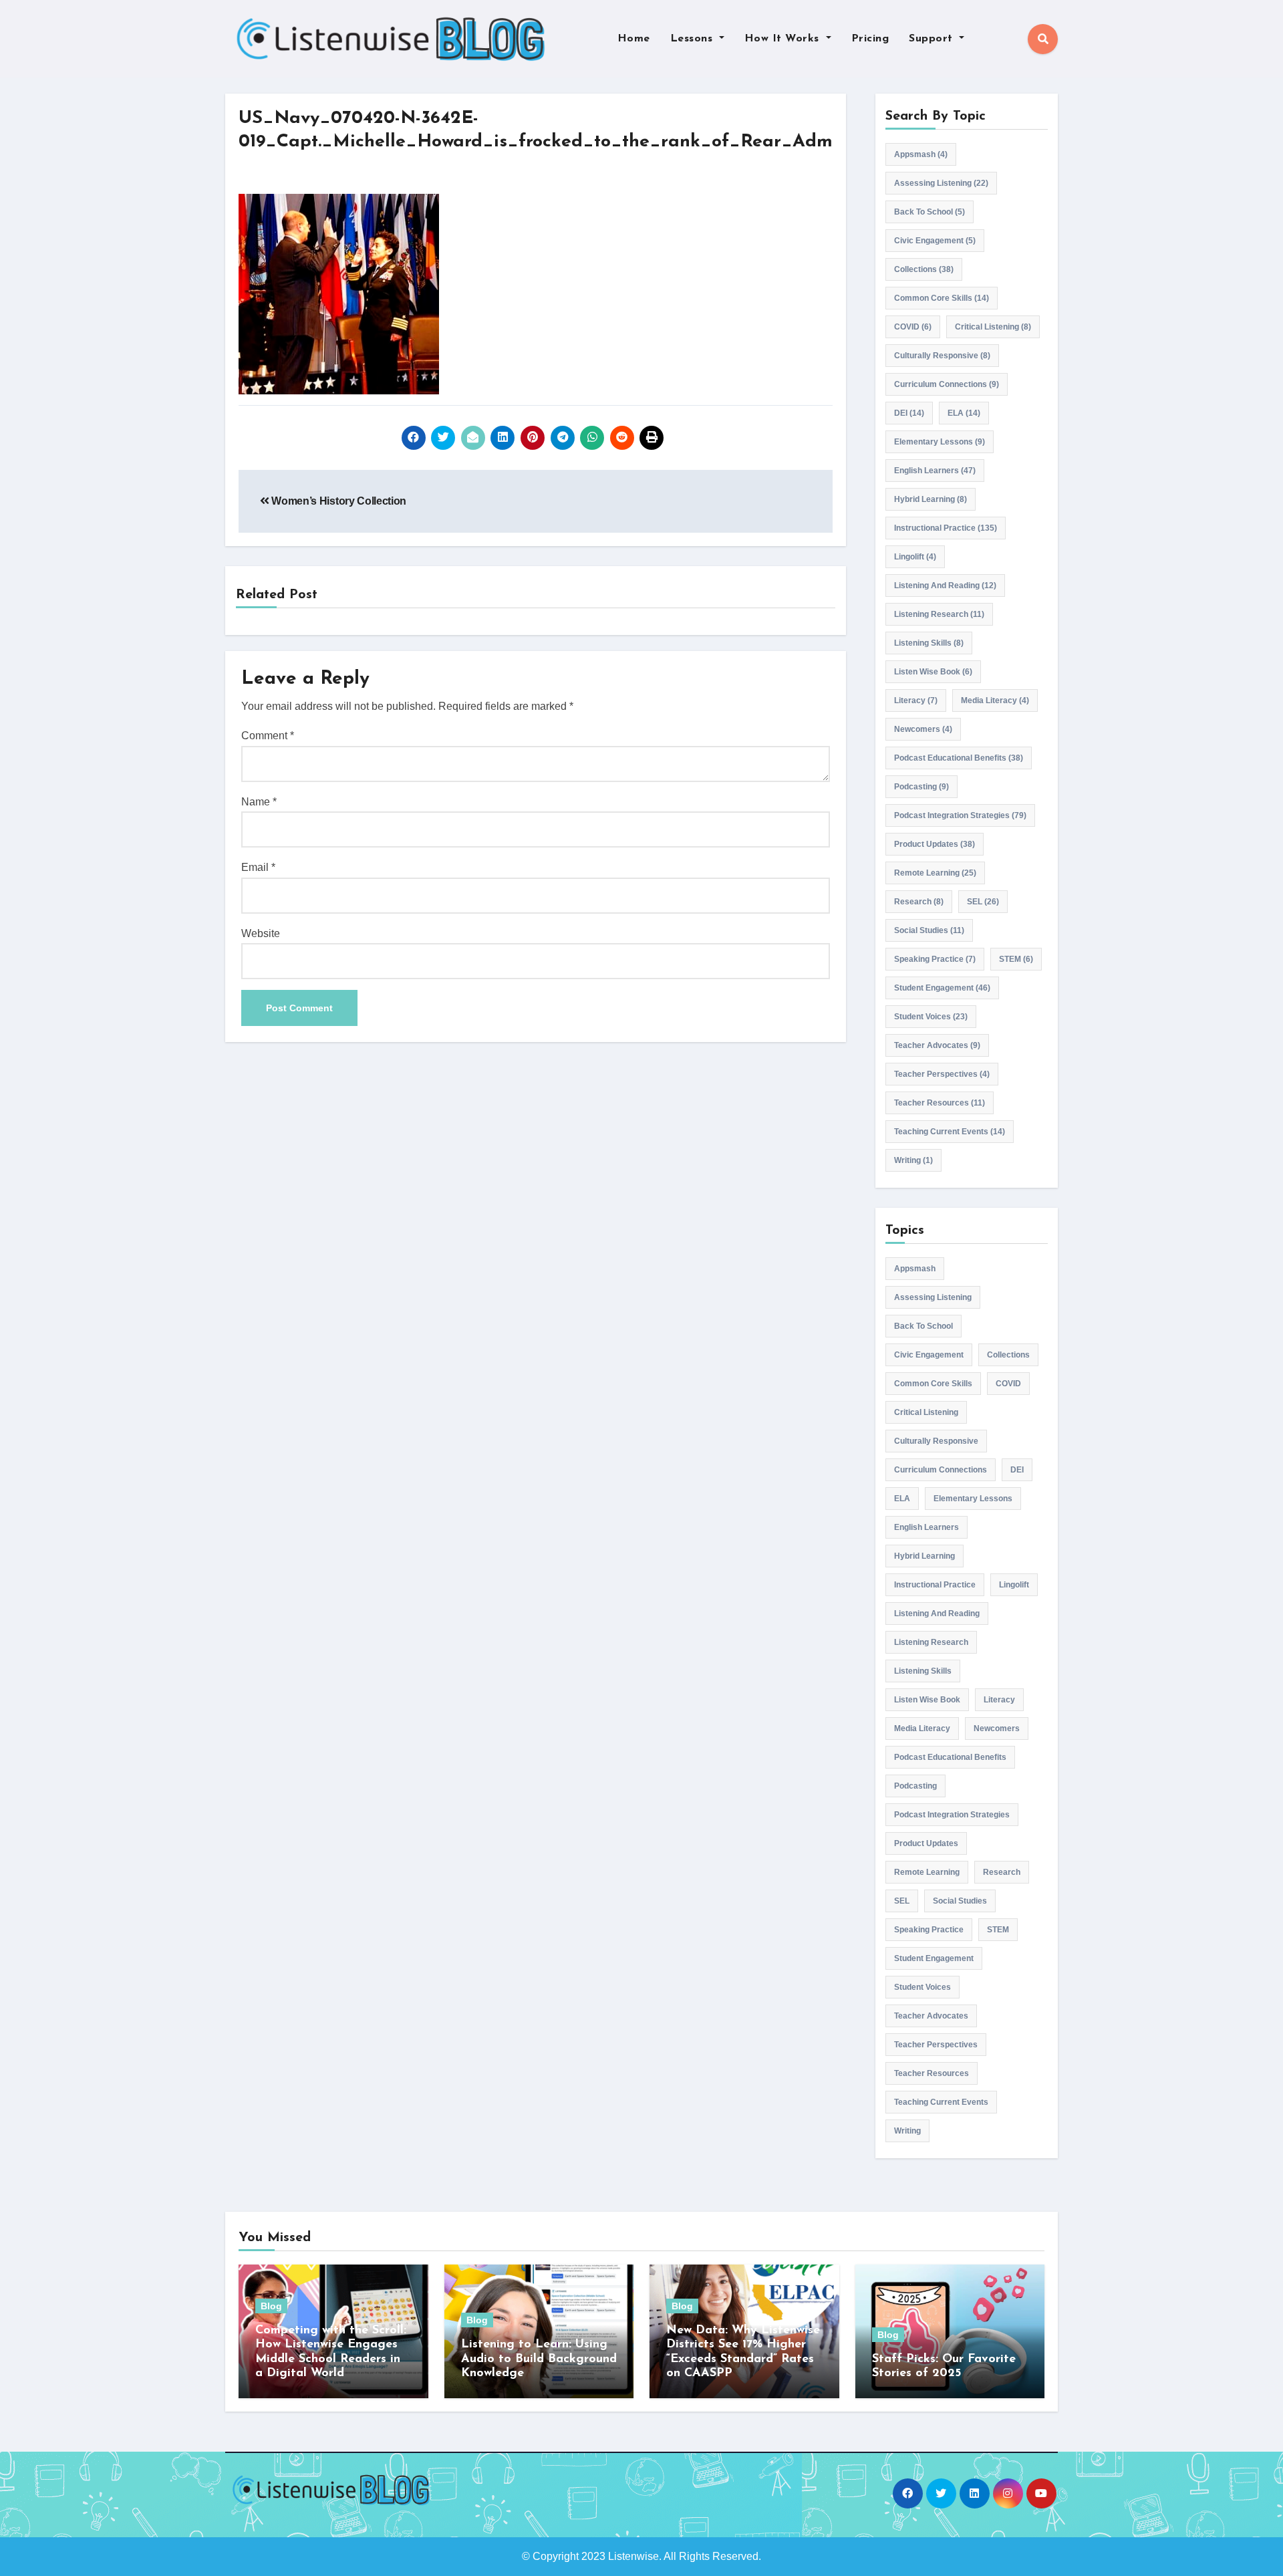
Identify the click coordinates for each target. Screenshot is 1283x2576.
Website (261, 933)
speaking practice (935, 959)
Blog (271, 2306)
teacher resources (940, 1103)
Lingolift (915, 557)
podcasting (921, 787)
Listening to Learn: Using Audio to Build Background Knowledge (539, 2359)
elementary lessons (940, 442)
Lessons (693, 39)
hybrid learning (931, 499)
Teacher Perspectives (942, 1074)
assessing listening (941, 183)
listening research (939, 614)
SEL (983, 902)
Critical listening (993, 327)
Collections (924, 269)
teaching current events (950, 1132)
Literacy (916, 700)
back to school (930, 212)
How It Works (784, 39)
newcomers (923, 729)
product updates (935, 844)
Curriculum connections (947, 384)
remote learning (935, 873)
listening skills (929, 643)
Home (634, 39)
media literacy (995, 700)
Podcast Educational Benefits (959, 758)
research (919, 902)
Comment (268, 736)
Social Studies (929, 930)
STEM (1016, 959)
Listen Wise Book (933, 672)
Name (259, 802)
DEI (909, 413)
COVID (913, 327)
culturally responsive (942, 356)
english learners (935, 471)
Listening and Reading (945, 586)
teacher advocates (937, 1045)
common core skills (942, 298)
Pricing (870, 39)
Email (258, 867)
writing (913, 1160)
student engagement (942, 988)
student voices (931, 1017)
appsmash (921, 154)
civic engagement (935, 241)
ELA (964, 413)
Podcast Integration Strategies (960, 815)
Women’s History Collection (338, 501)
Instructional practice (946, 528)
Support (933, 39)
